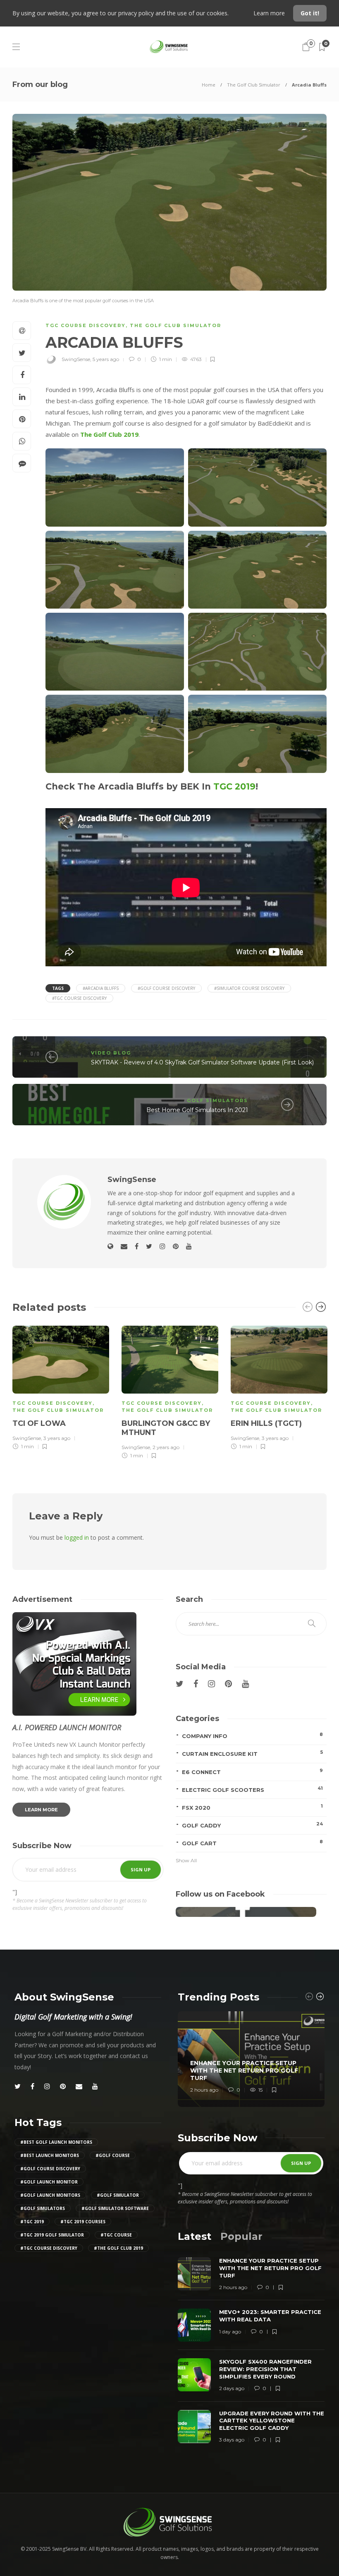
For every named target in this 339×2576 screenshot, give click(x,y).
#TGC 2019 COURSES (83, 2222)
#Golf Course (113, 2155)
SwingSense (76, 359)
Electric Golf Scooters (252, 1789)
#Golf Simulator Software (115, 2208)
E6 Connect (252, 1771)
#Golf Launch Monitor (49, 2182)
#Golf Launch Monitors (50, 2195)
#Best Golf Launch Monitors (56, 2142)
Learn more (270, 13)
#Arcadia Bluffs (101, 988)
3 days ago (232, 2440)
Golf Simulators (217, 1100)
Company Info (252, 1735)
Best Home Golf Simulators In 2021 (197, 1110)
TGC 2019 (234, 786)
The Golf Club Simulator (254, 85)
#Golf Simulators (43, 2208)
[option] (61, 1387)
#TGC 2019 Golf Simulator (52, 2235)
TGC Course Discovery (86, 325)
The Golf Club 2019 (109, 434)
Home (209, 85)
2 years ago (166, 1447)
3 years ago (57, 1438)
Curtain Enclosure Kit (252, 1753)
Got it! (310, 13)
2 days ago (232, 2388)
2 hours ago (204, 2090)
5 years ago (106, 359)
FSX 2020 (252, 1807)
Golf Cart (252, 1843)
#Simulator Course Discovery (249, 988)
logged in (77, 1537)
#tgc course (116, 2235)
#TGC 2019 (32, 2222)
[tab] (195, 2236)
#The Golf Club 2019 (118, 2248)
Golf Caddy (252, 1825)
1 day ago (230, 2332)
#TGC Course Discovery (79, 998)
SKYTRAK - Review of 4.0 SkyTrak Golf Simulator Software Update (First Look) (202, 1062)
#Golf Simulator (118, 2195)
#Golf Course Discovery (166, 988)
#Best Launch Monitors (50, 2155)
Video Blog (111, 1053)
